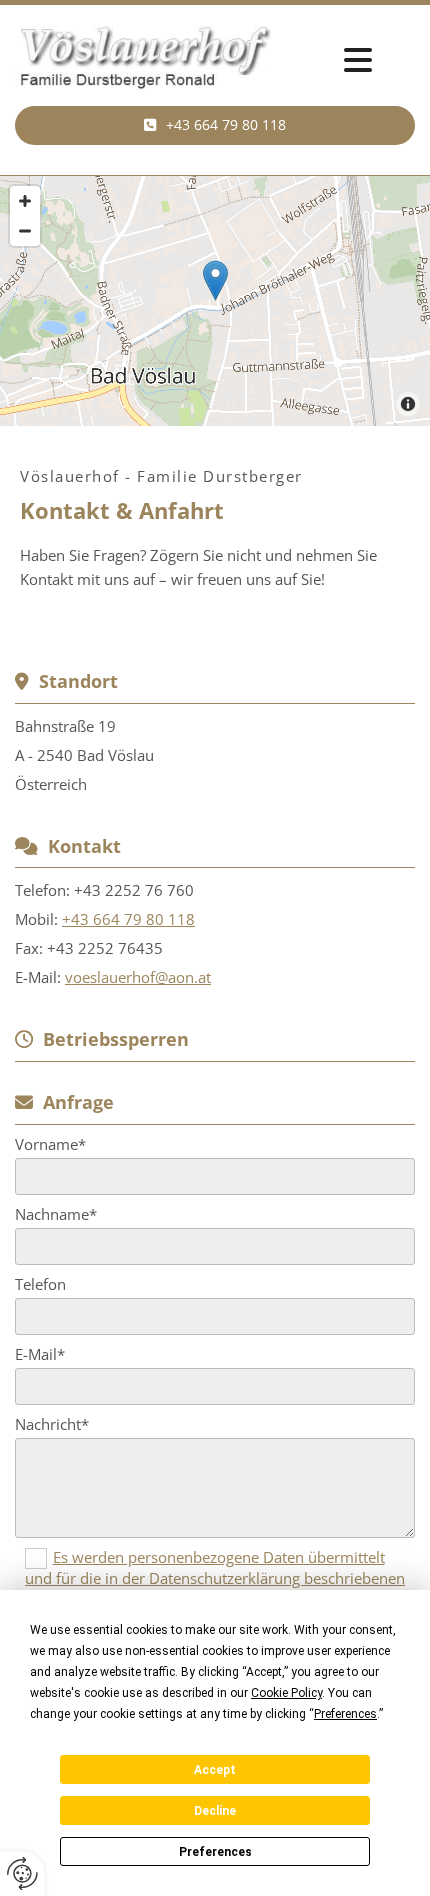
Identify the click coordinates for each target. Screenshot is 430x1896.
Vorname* (50, 1144)
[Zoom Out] (25, 231)
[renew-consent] (22, 1873)
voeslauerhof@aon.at (138, 977)
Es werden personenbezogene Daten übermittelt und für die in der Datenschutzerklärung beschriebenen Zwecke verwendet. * (215, 1577)
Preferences (215, 1852)
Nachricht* (52, 1424)
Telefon (40, 1284)
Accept (215, 1770)
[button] (215, 125)
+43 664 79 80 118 (128, 919)
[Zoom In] (25, 201)
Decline (215, 1811)
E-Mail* (40, 1354)
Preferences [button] (345, 1714)
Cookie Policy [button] (286, 1693)
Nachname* (56, 1214)
